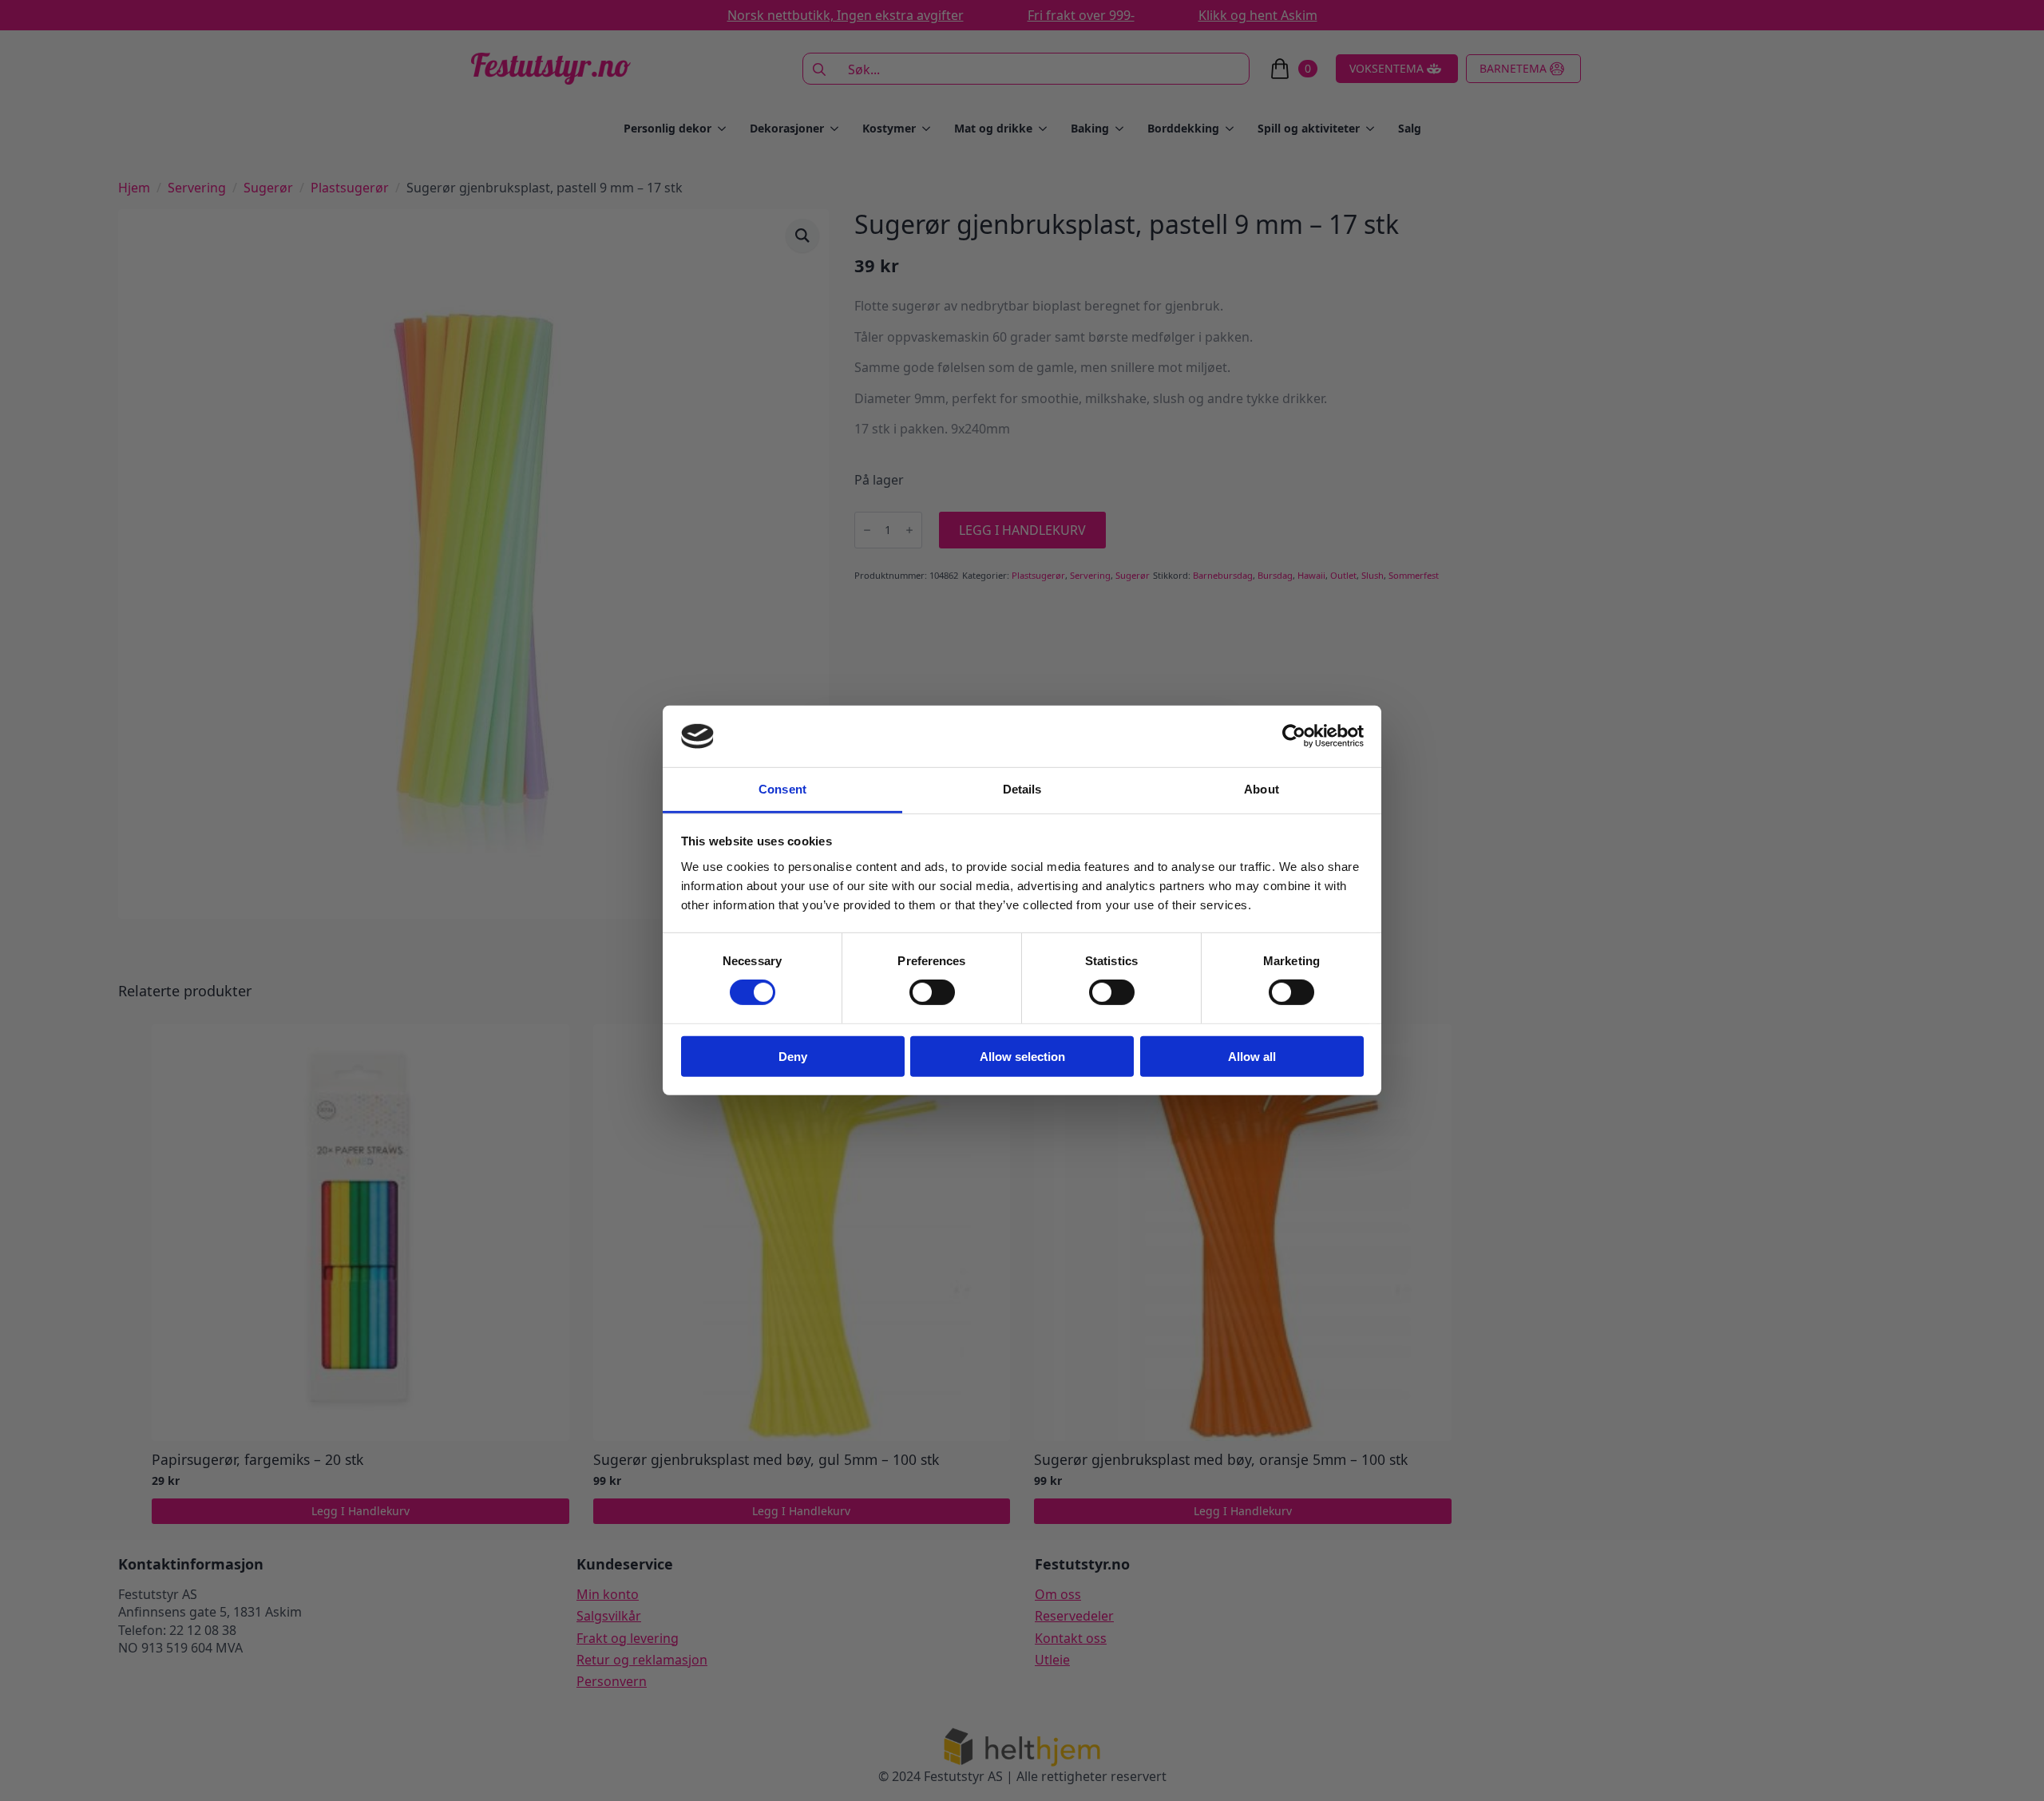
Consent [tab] (782, 789)
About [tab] (1262, 789)
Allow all (1252, 1056)
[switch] (932, 992)
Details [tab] (1022, 789)
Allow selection (1022, 1056)
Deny (793, 1056)
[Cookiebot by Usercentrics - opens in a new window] (1294, 736)
